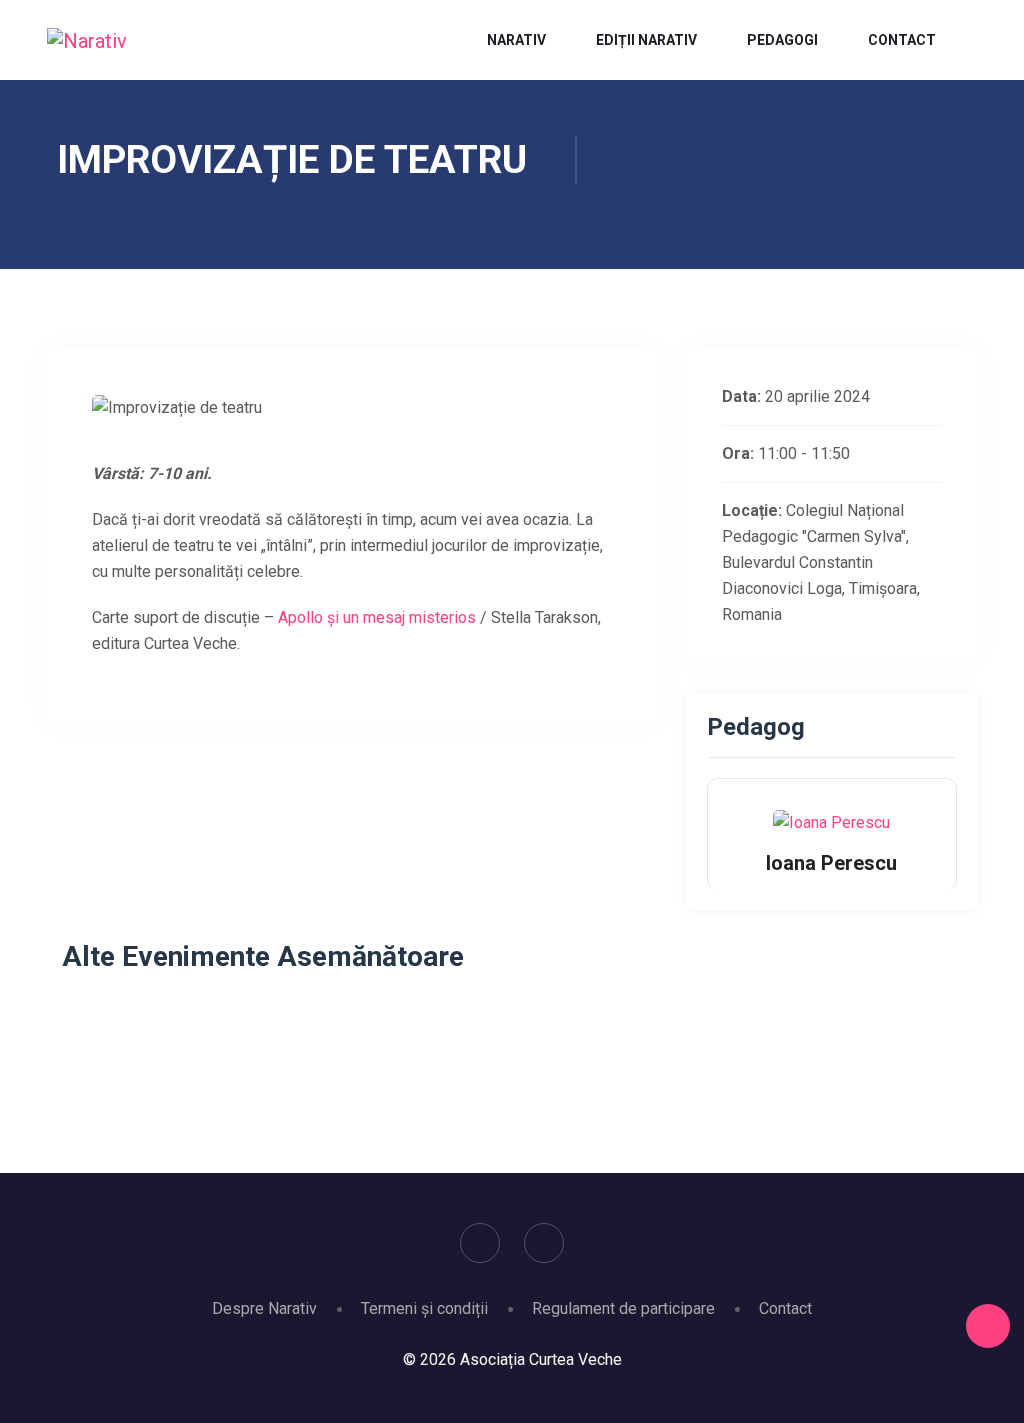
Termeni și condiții (424, 1308)
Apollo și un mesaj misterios (377, 617)
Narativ (516, 40)
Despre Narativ (264, 1308)
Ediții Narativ (646, 40)
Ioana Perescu (831, 863)
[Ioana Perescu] (831, 821)
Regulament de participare (623, 1308)
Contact (902, 40)
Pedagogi (782, 40)
